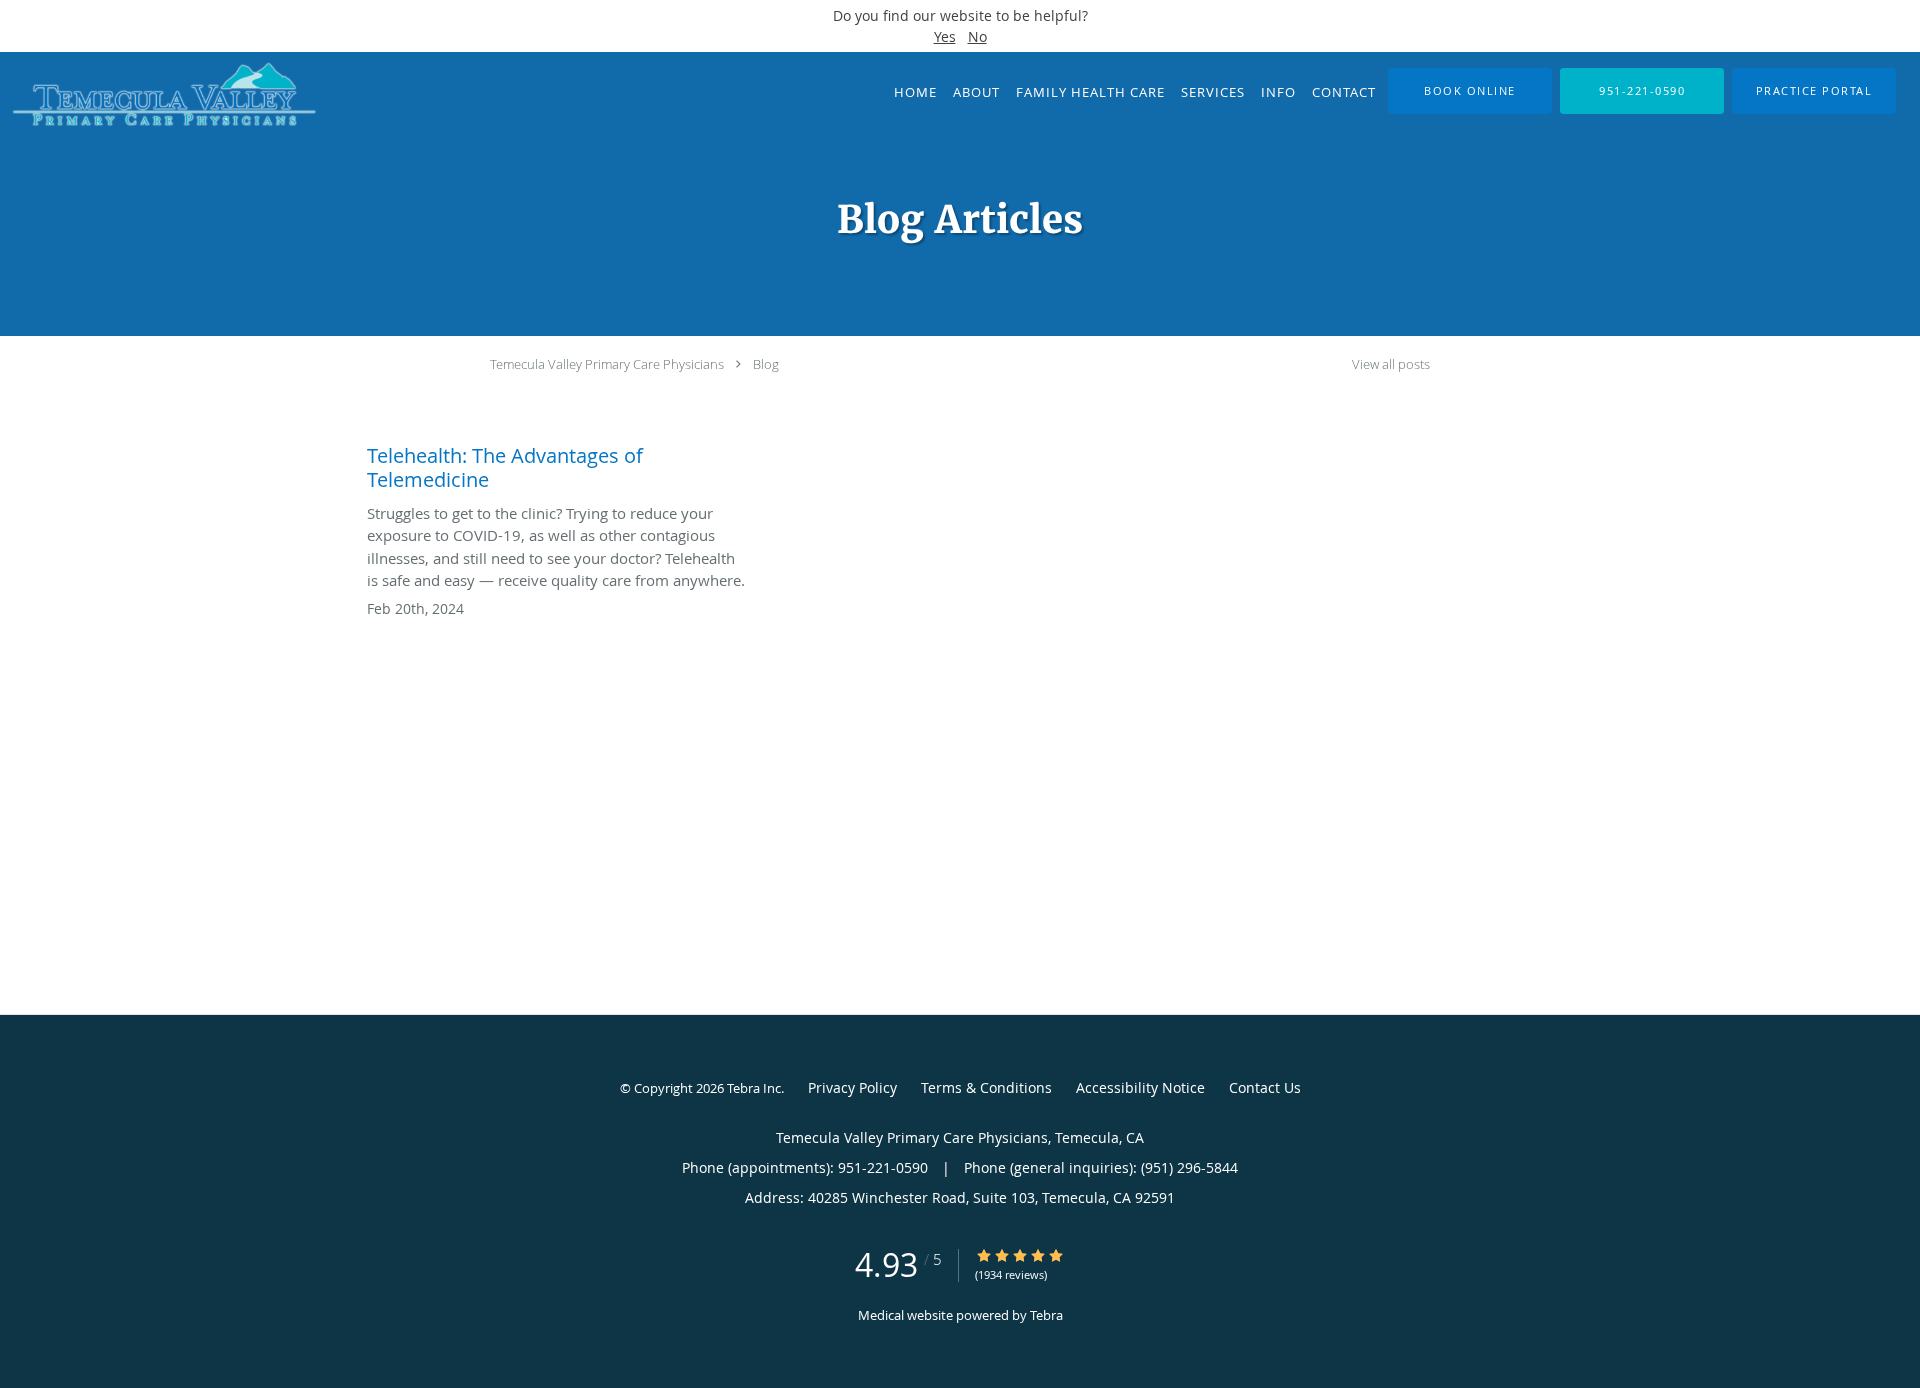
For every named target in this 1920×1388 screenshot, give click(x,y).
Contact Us (1265, 1087)
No (977, 36)
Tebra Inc (754, 1088)
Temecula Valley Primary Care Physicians (607, 364)
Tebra (1046, 1315)
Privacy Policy (852, 1087)
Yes (945, 36)
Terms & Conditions (986, 1087)
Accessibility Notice (1140, 1087)
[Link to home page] (158, 97)
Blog (766, 364)
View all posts (1391, 364)
